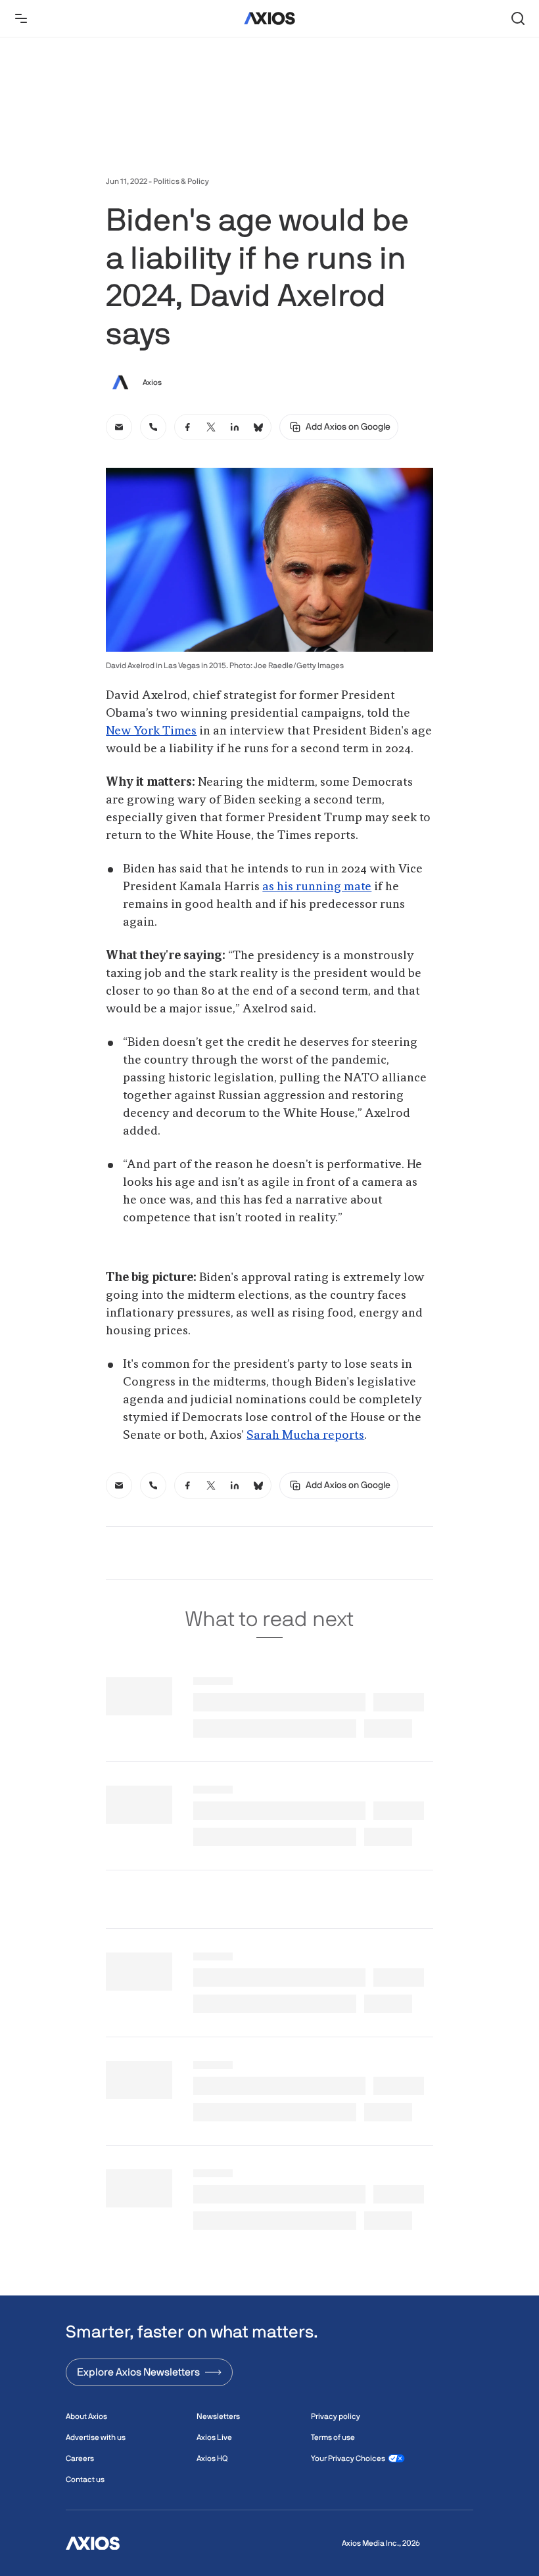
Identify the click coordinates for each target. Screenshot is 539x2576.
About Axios (86, 2416)
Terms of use (333, 2437)
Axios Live (214, 2437)
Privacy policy (336, 2416)
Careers (80, 2458)
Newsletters (218, 2416)
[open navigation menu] (21, 18)
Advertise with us (96, 2437)
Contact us (85, 2479)
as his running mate (317, 887)
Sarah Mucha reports (305, 1435)
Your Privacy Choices (348, 2458)
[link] (119, 427)
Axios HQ (212, 2458)
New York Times (151, 731)
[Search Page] (518, 18)
